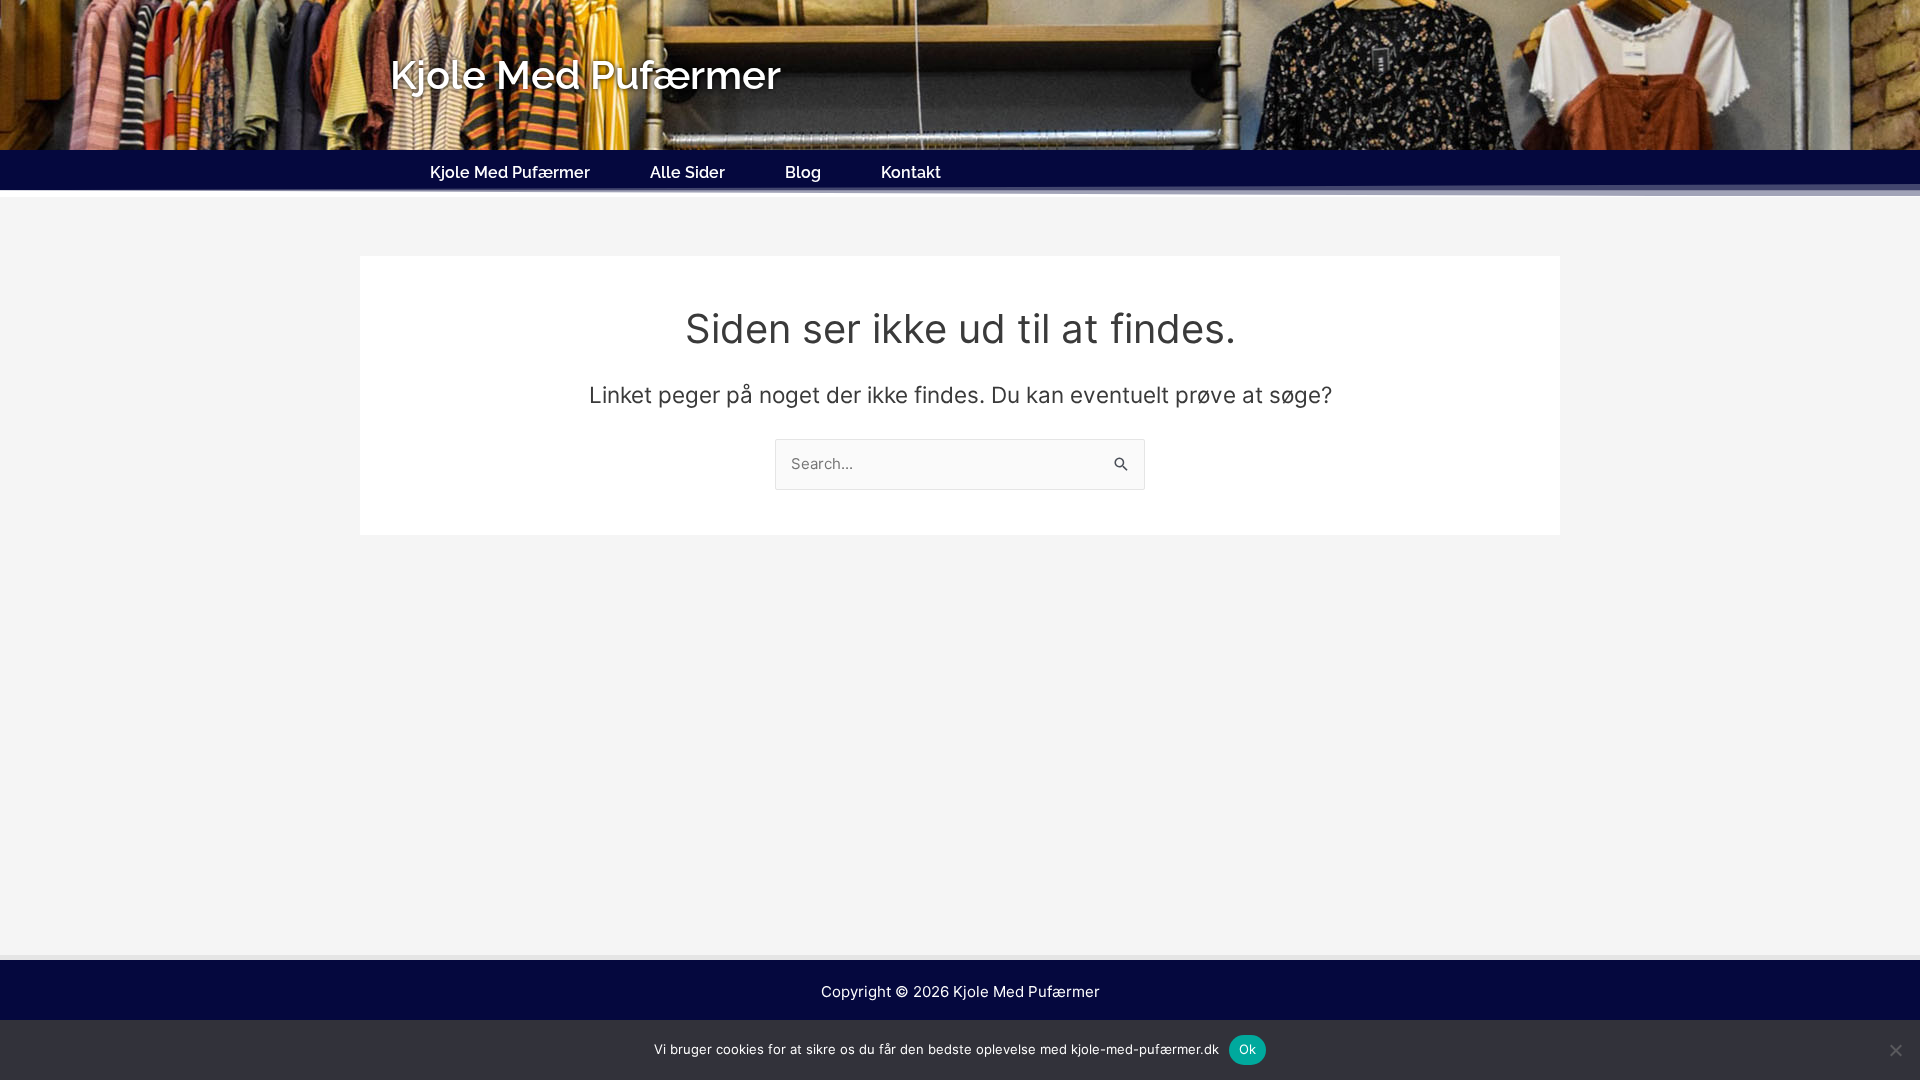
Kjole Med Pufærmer (510, 172)
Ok (1248, 1049)
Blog (803, 172)
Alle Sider (687, 172)
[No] (1895, 1050)
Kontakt (911, 172)
